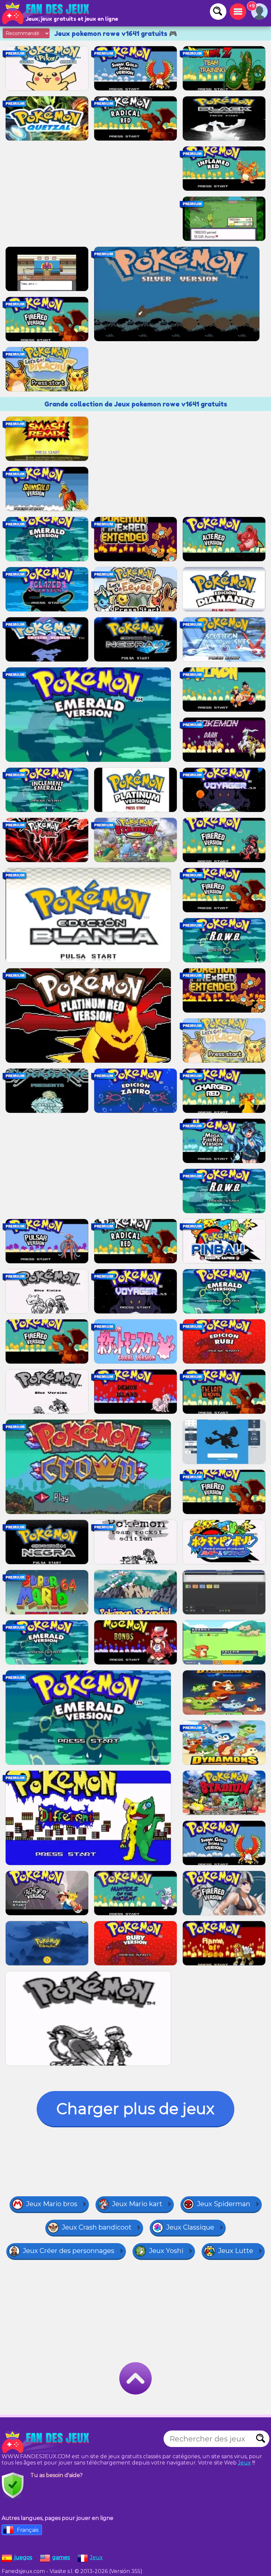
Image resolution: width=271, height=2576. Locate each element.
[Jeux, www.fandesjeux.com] (46, 13)
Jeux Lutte (236, 2251)
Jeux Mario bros (52, 2204)
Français (28, 2530)
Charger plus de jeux (135, 2109)
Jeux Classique (190, 2227)
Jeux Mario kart (137, 2204)
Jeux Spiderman (224, 2204)
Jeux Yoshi (166, 2251)
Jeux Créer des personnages (69, 2251)
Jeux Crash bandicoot (97, 2227)
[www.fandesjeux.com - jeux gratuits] (46, 2442)
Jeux (244, 2463)
